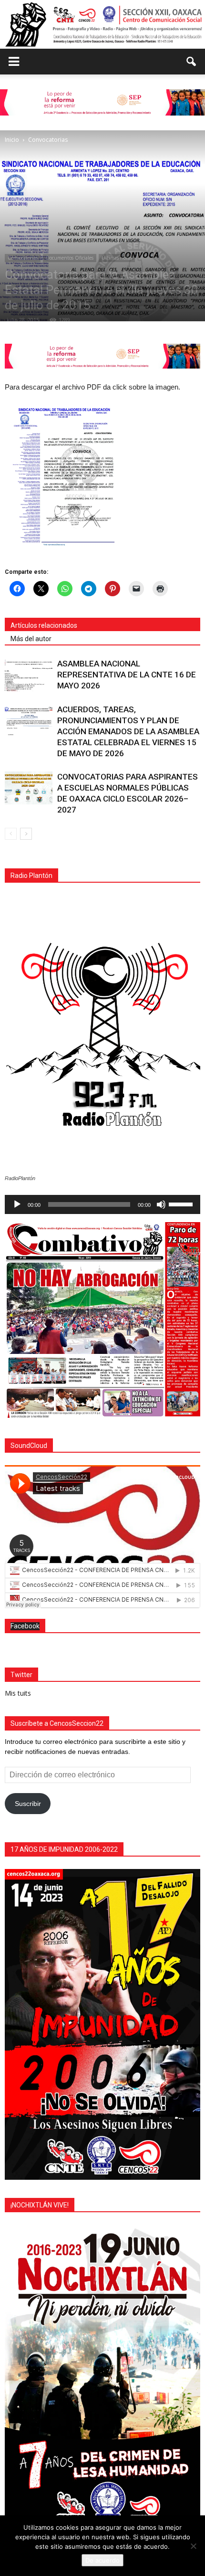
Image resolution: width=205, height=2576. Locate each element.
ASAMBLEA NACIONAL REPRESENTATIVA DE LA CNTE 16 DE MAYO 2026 (127, 675)
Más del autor (31, 639)
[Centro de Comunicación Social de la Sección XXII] (102, 24)
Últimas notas (117, 258)
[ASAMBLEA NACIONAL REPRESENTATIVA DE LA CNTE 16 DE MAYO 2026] (29, 675)
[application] (102, 1204)
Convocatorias (23, 258)
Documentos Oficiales (70, 258)
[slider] (182, 1204)
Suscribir (28, 1804)
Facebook (25, 1626)
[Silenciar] (161, 1204)
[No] (193, 2546)
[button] (192, 62)
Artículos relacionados (44, 625)
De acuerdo (102, 2560)
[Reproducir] (17, 1204)
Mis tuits (18, 1693)
